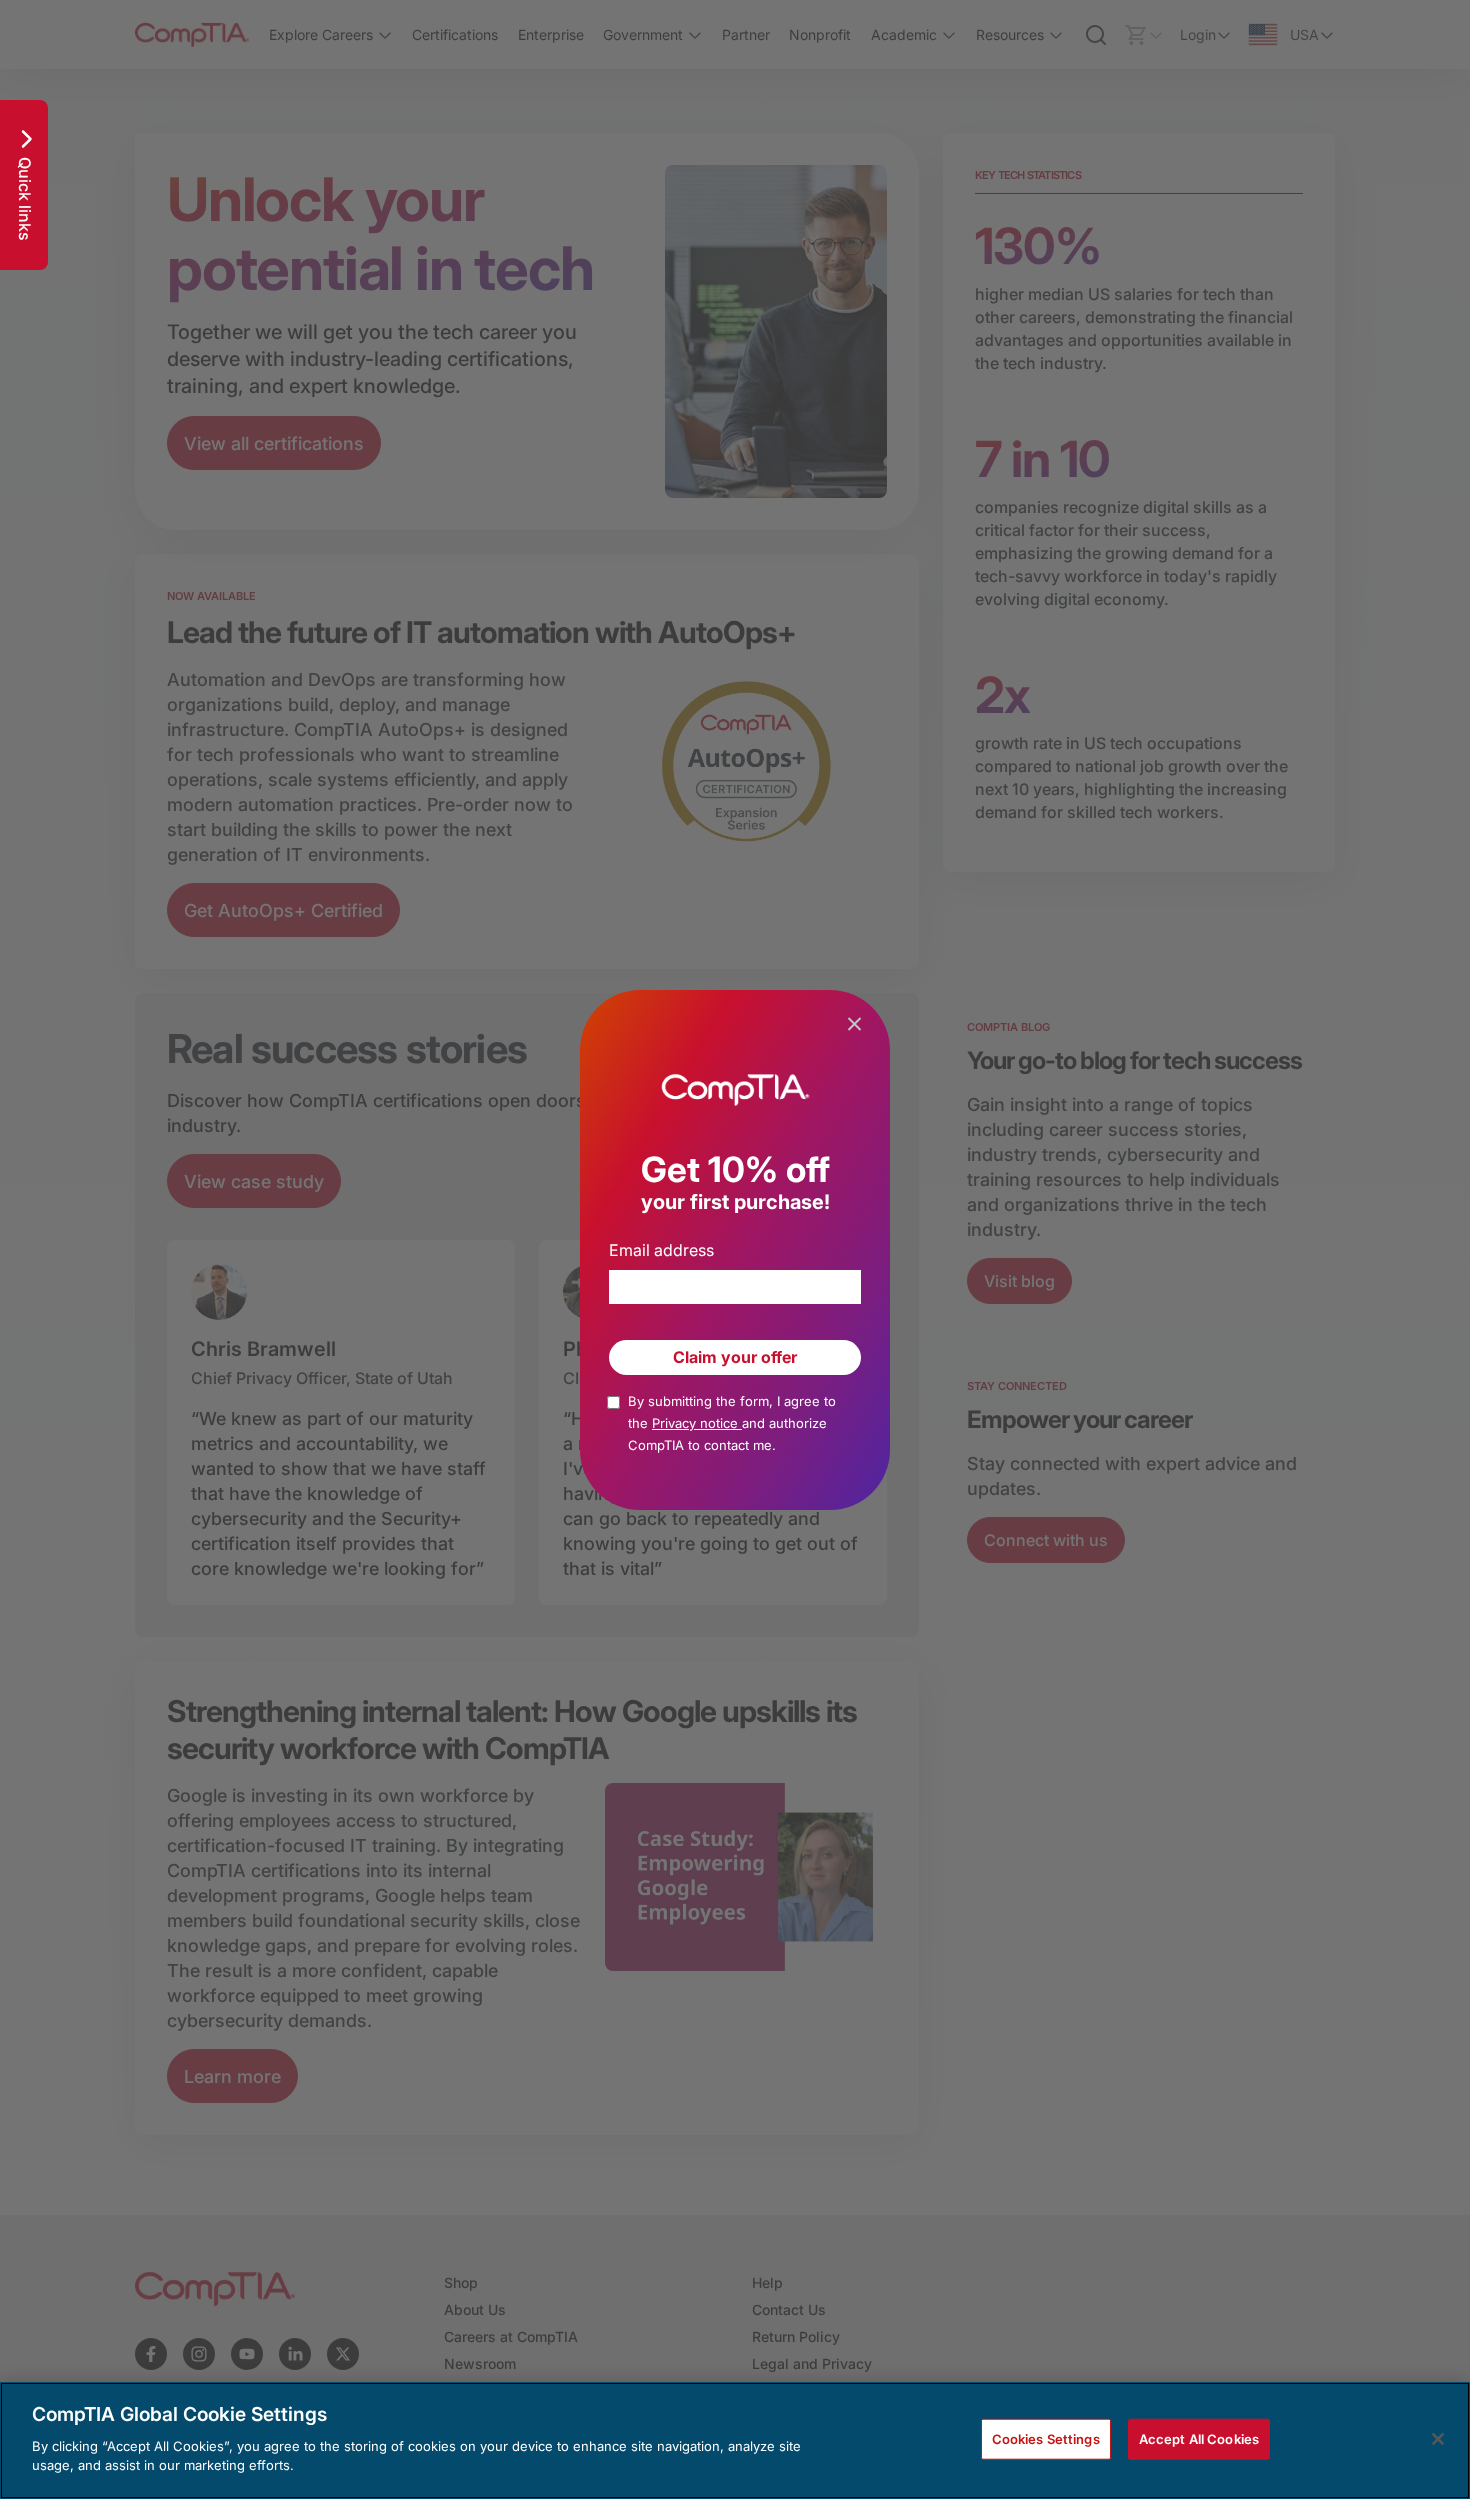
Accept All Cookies (1199, 2438)
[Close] (1438, 2439)
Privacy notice (697, 1423)
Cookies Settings (1046, 2438)
